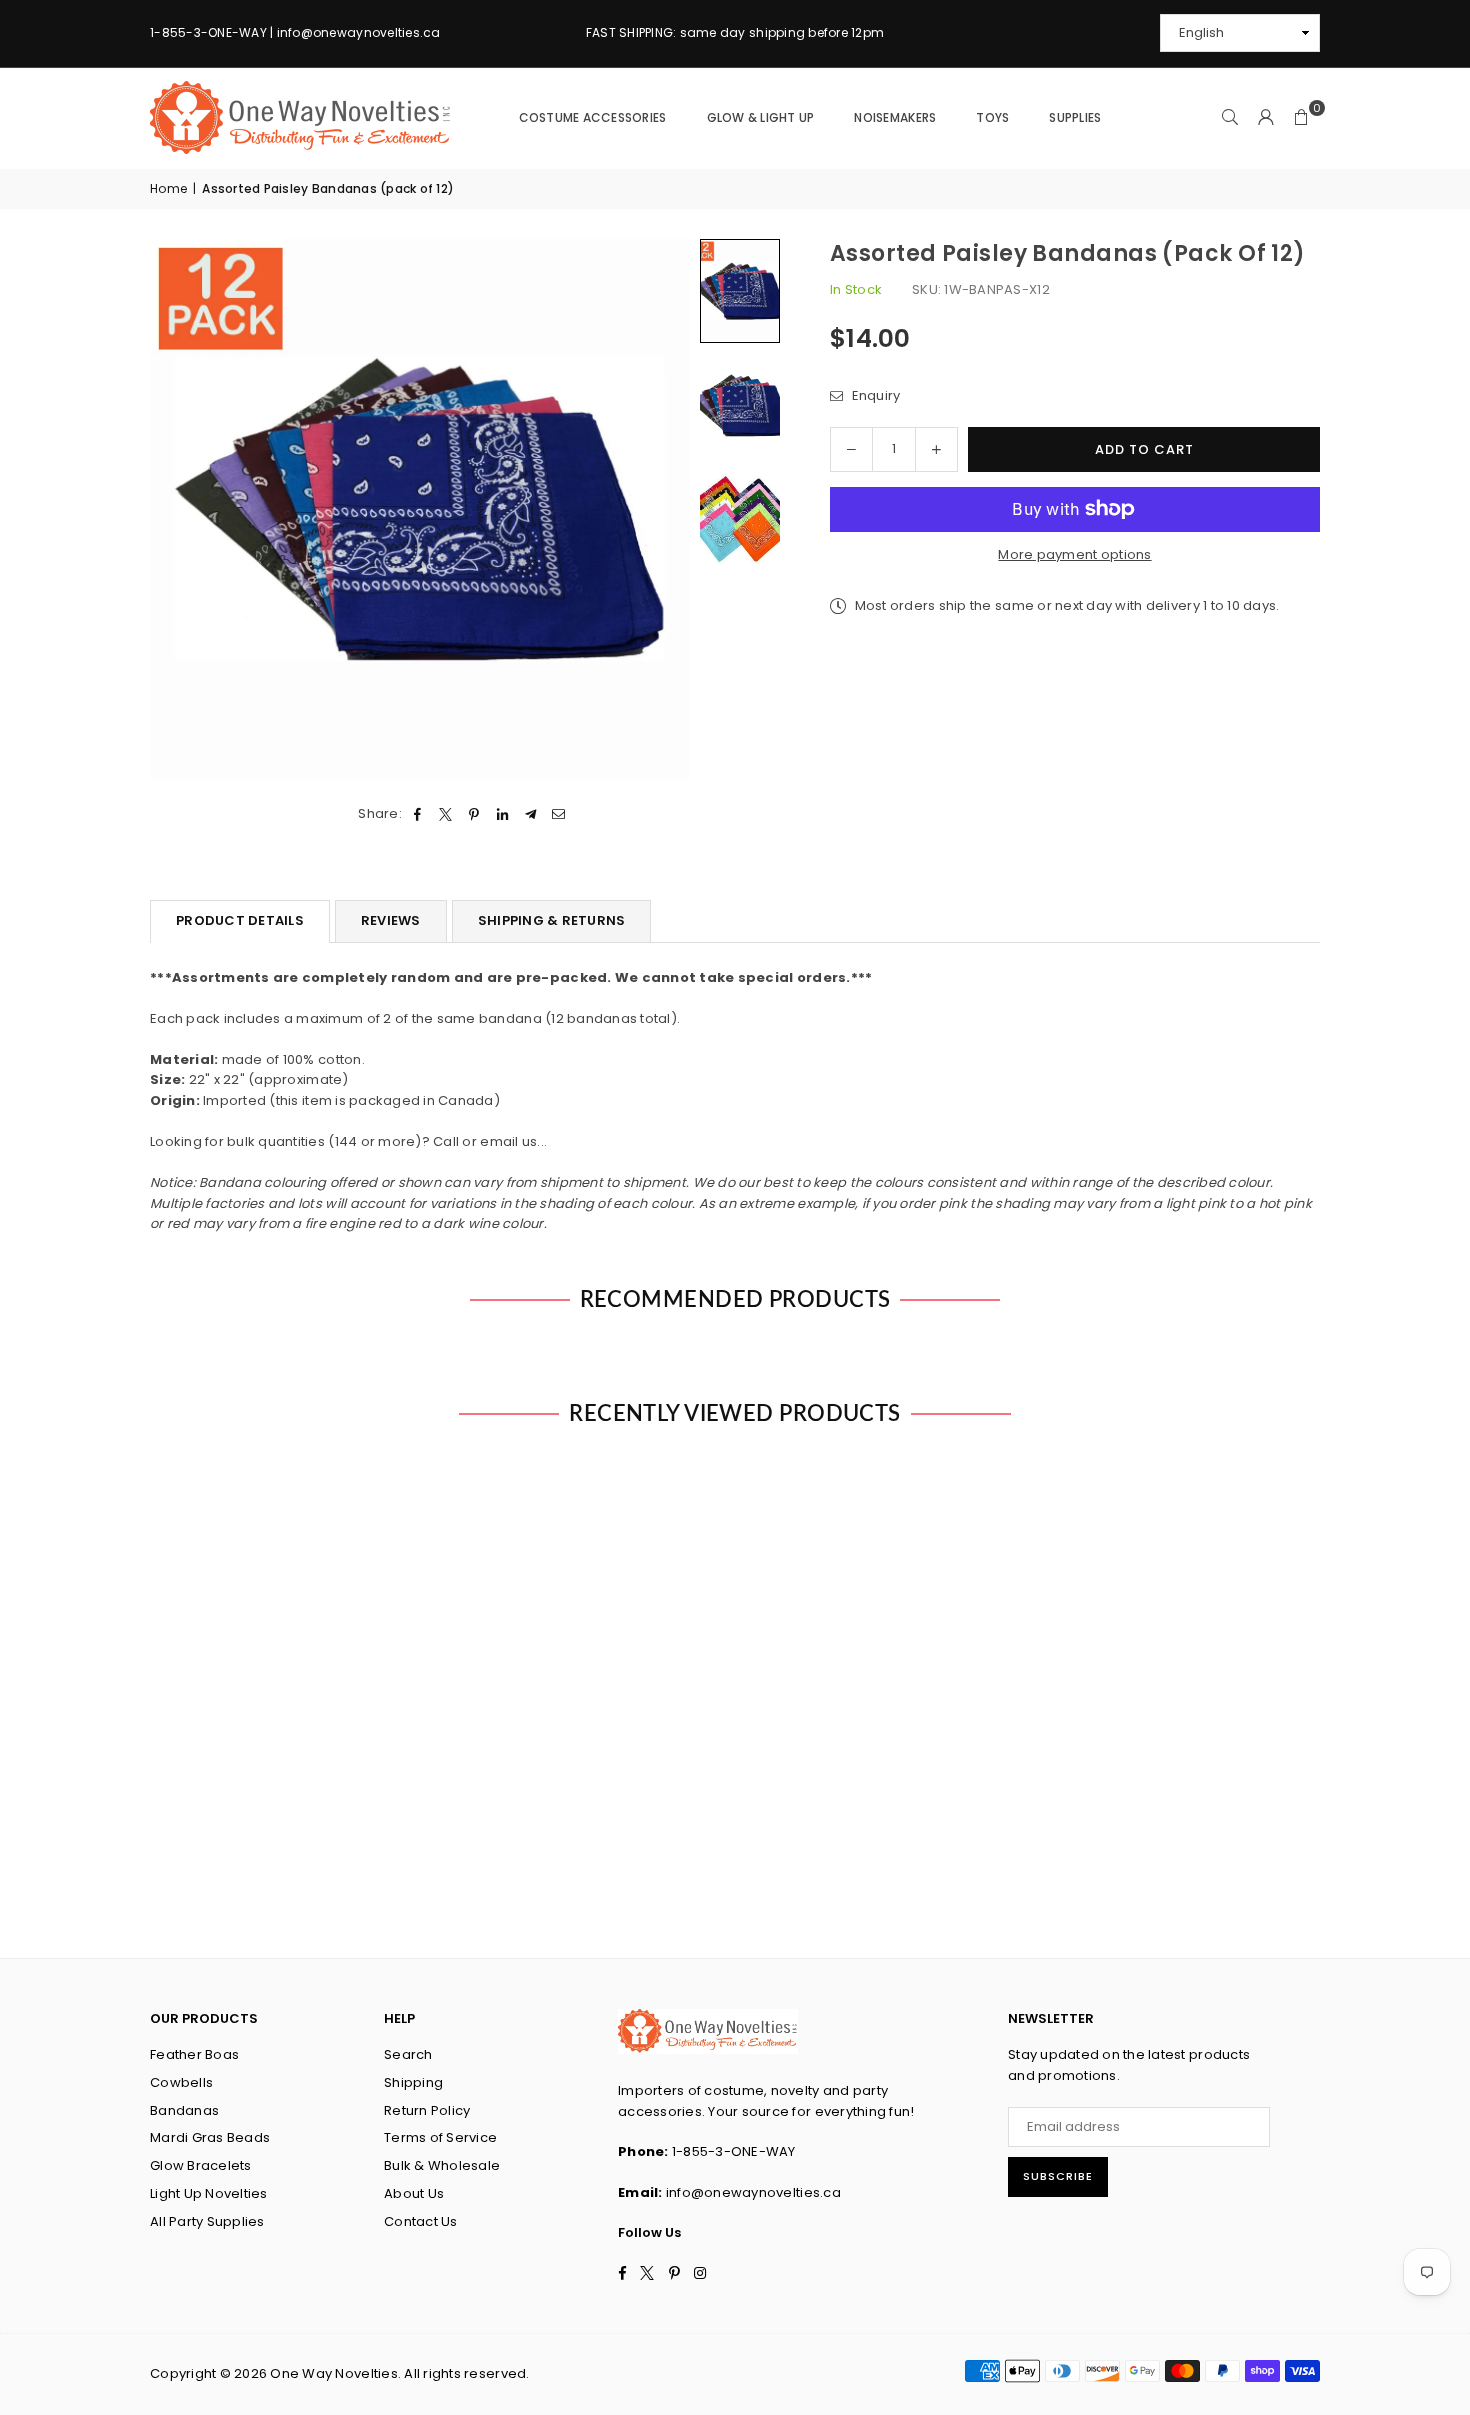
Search (408, 2054)
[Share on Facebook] (417, 814)
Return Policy (427, 2110)
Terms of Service (440, 2137)
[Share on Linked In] (502, 814)
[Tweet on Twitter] (446, 814)
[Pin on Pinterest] (474, 814)
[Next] (662, 509)
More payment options (1074, 554)
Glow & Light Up (761, 117)
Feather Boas (194, 2054)
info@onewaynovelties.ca (753, 2192)
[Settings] (1266, 118)
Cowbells (181, 2082)
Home (168, 188)
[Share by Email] (559, 814)
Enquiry (874, 395)
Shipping (413, 2082)
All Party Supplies (207, 2221)
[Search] (1230, 118)
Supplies (1075, 117)
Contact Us (421, 2221)
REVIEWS (391, 920)
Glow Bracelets (201, 2165)
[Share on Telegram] (530, 814)
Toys (992, 117)
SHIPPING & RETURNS (552, 920)
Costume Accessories (593, 117)
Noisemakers (895, 117)
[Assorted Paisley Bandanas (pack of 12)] (740, 290)
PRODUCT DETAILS (240, 920)
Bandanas (184, 2110)
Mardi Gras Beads (210, 2137)
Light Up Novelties (209, 2193)
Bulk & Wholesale (442, 2165)
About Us (414, 2193)
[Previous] (177, 509)
